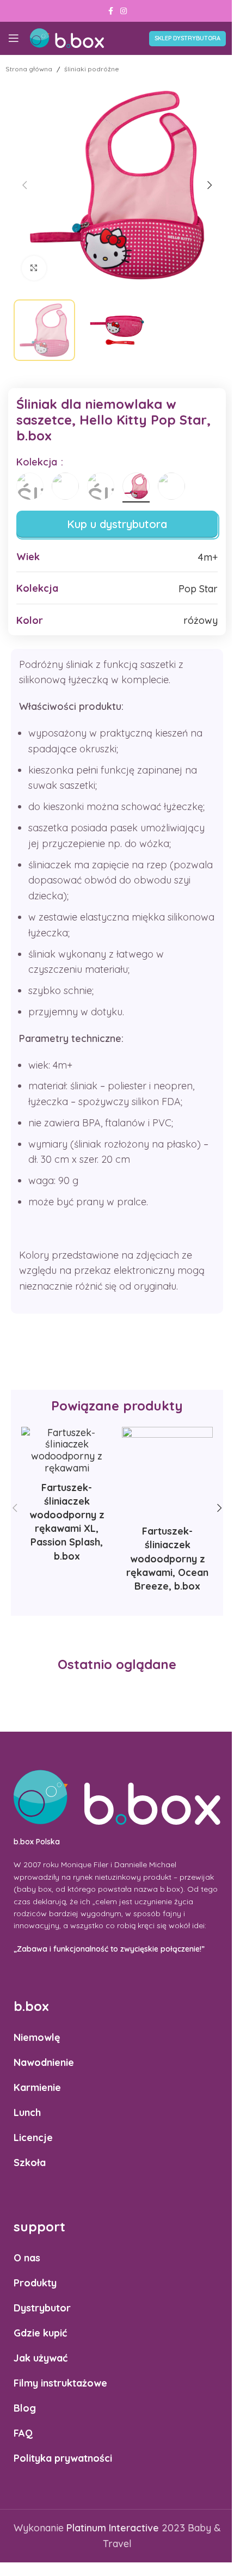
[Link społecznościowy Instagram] (124, 11)
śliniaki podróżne (92, 69)
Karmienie (37, 2087)
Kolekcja (38, 462)
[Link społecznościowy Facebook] (110, 11)
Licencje (33, 2138)
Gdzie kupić (40, 2333)
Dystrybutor (42, 2308)
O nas (27, 2258)
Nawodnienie (44, 2062)
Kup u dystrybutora (117, 524)
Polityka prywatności (63, 2458)
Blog (25, 2408)
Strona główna (29, 69)
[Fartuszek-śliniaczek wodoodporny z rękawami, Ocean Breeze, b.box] (167, 1472)
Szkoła (30, 2163)
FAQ (23, 2433)
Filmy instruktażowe (60, 2383)
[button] (24, 185)
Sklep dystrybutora (187, 38)
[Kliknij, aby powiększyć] (34, 268)
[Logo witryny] (67, 37)
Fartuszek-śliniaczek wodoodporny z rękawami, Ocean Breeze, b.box (167, 1559)
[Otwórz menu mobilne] (14, 38)
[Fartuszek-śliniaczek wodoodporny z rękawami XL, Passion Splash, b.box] (67, 1450)
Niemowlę (37, 2037)
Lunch (27, 2112)
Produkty (35, 2283)
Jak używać (41, 2358)
